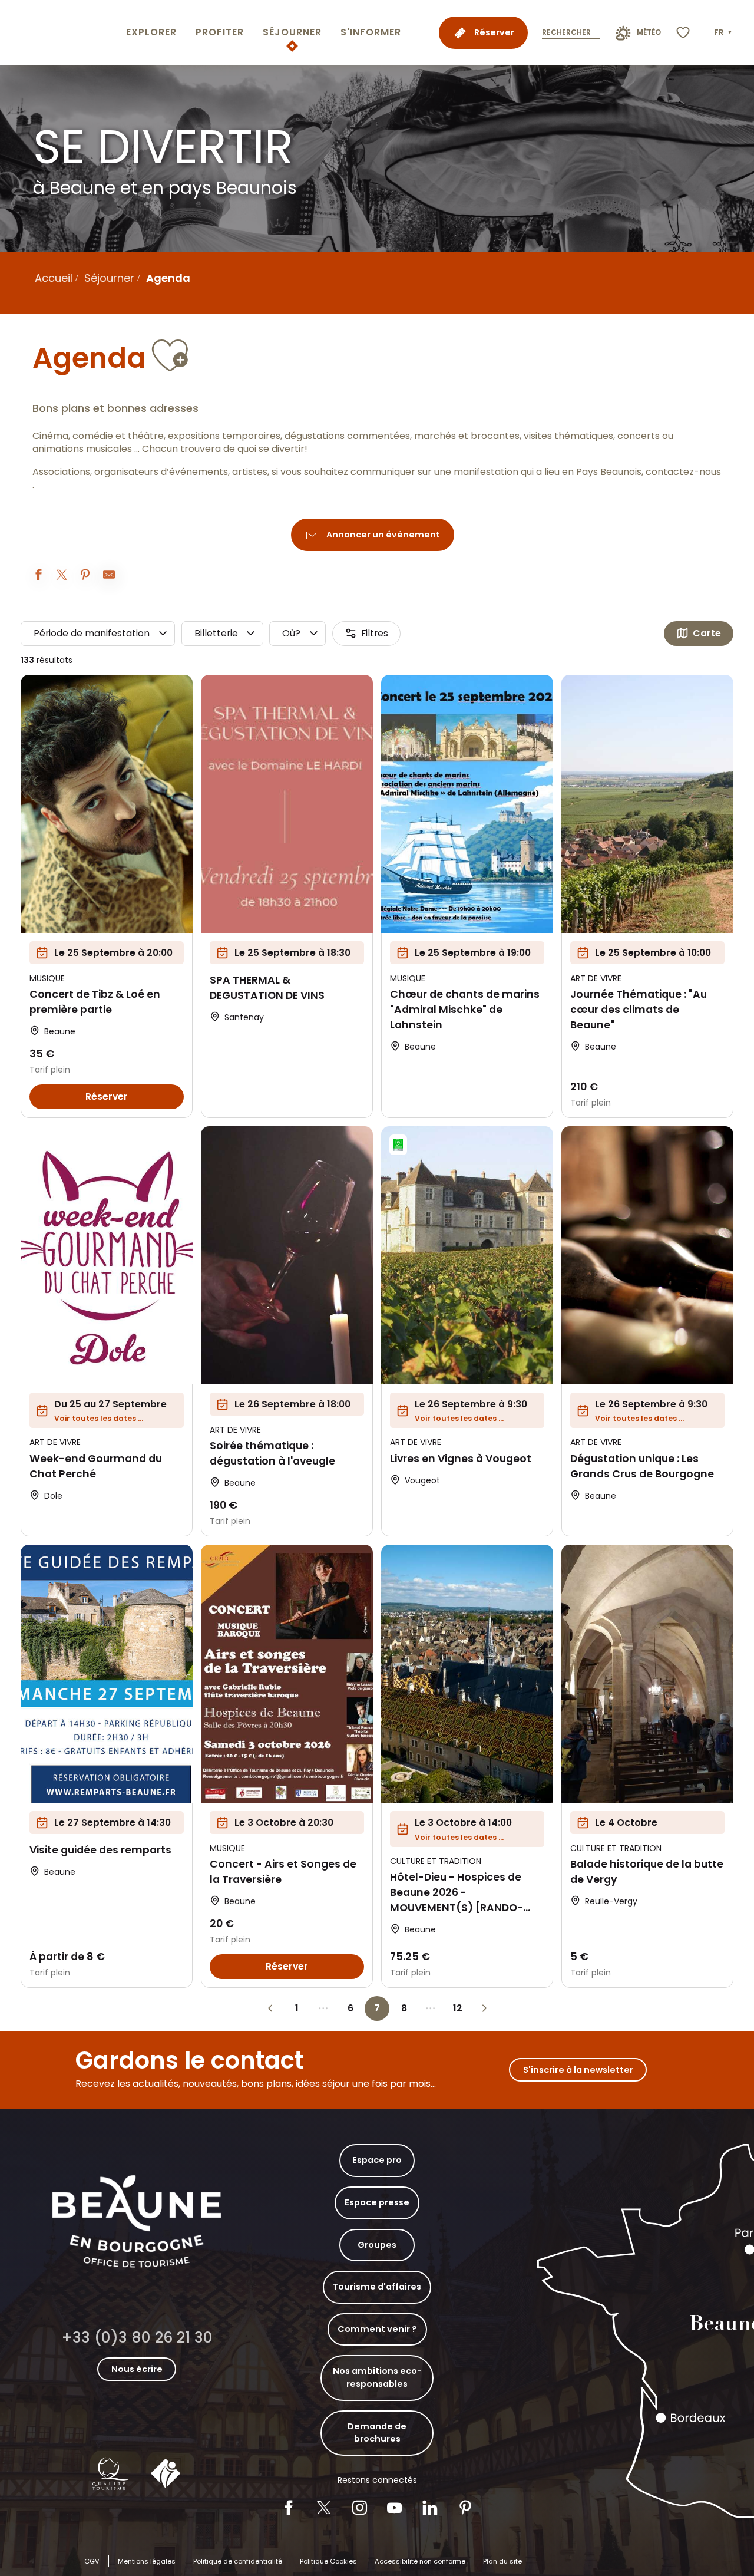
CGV (92, 2561)
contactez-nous (683, 472)
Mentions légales (147, 2561)
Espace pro (377, 2160)
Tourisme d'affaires (377, 2287)
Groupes (377, 2245)
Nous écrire (137, 2369)
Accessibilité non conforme (420, 2561)
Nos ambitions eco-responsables (377, 2377)
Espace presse (377, 2202)
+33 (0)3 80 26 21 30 (137, 2338)
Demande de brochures (377, 2433)
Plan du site (502, 2561)
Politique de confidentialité (238, 2561)
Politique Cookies (328, 2561)
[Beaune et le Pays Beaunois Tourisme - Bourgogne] (61, 33)
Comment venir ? (377, 2329)
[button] (724, 33)
